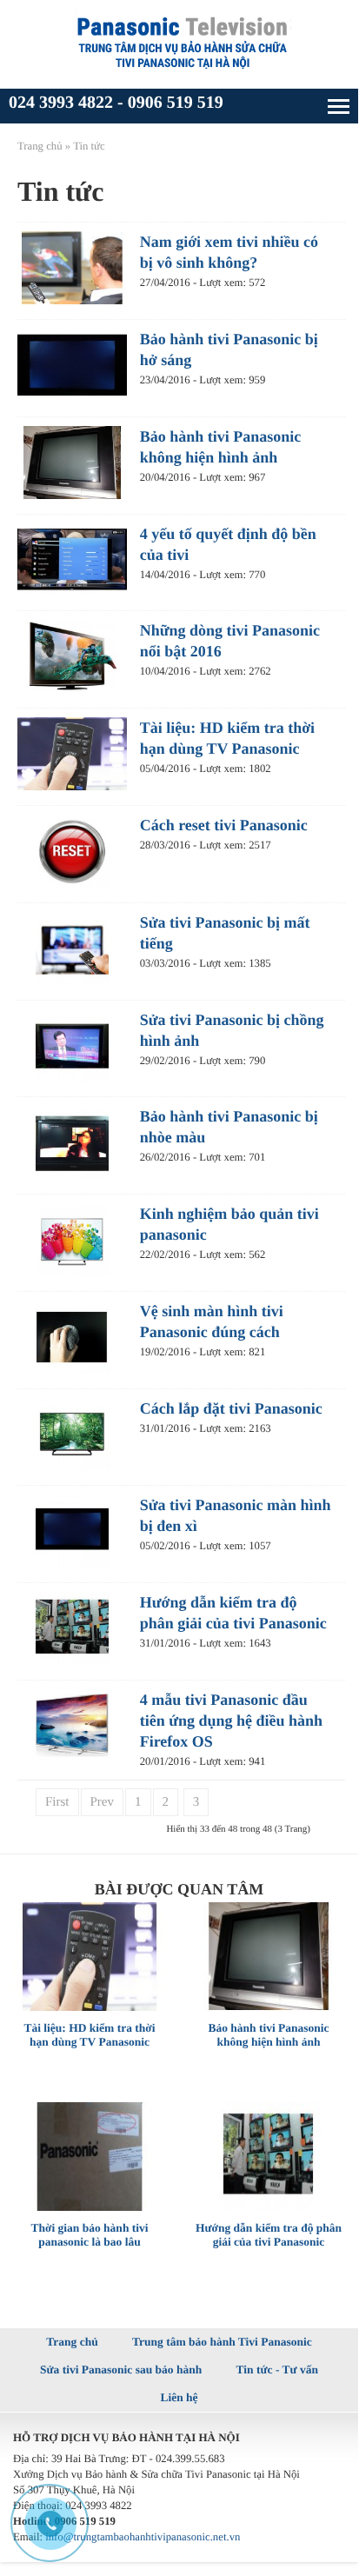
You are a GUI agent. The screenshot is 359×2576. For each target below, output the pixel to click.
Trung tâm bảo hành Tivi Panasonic (222, 2342)
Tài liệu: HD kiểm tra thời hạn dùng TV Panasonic (89, 2035)
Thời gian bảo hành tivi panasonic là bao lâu (89, 2235)
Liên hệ (179, 2397)
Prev (103, 1802)
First (57, 1802)
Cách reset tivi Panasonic (224, 825)
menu (339, 106)
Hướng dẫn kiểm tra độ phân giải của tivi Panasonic (269, 2235)
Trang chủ (40, 146)
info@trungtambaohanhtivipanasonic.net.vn (143, 2537)
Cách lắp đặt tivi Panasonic (231, 1408)
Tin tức (89, 146)
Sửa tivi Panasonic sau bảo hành (121, 2370)
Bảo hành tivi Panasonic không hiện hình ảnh (268, 2035)
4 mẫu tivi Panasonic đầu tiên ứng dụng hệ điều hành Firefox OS (231, 1721)
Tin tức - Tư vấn (277, 2370)
